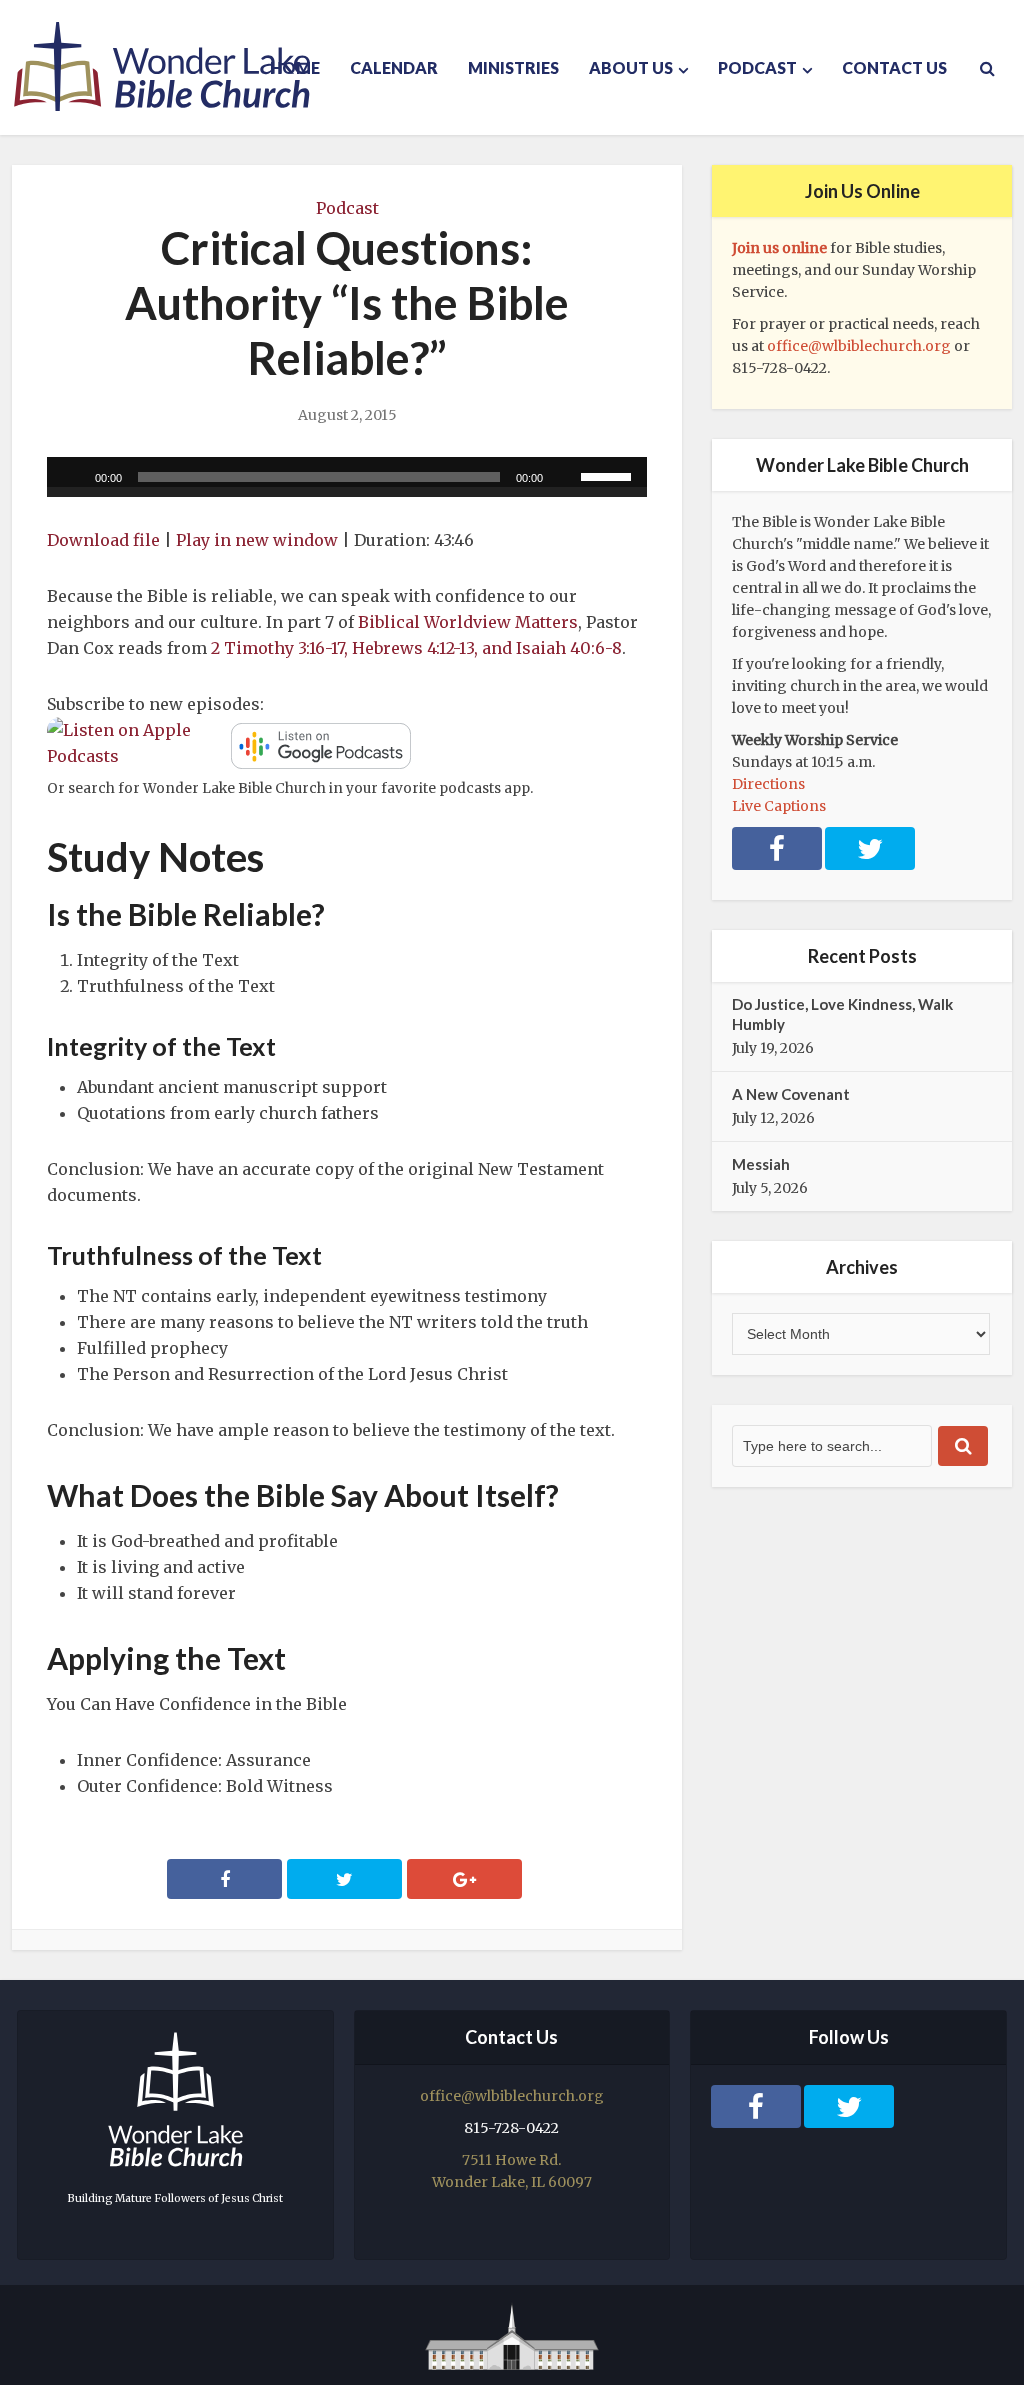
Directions (768, 784)
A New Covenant (791, 1094)
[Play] (73, 477)
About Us (631, 67)
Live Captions (779, 806)
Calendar (394, 67)
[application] (347, 477)
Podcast (757, 67)
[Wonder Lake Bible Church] (162, 66)
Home (295, 67)
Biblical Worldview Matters (468, 622)
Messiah (761, 1164)
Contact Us (894, 67)
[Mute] (565, 477)
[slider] (609, 475)
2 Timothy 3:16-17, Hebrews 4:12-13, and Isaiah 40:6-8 (416, 648)
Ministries (513, 67)
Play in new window (257, 540)
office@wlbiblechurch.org (859, 346)
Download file (103, 540)
